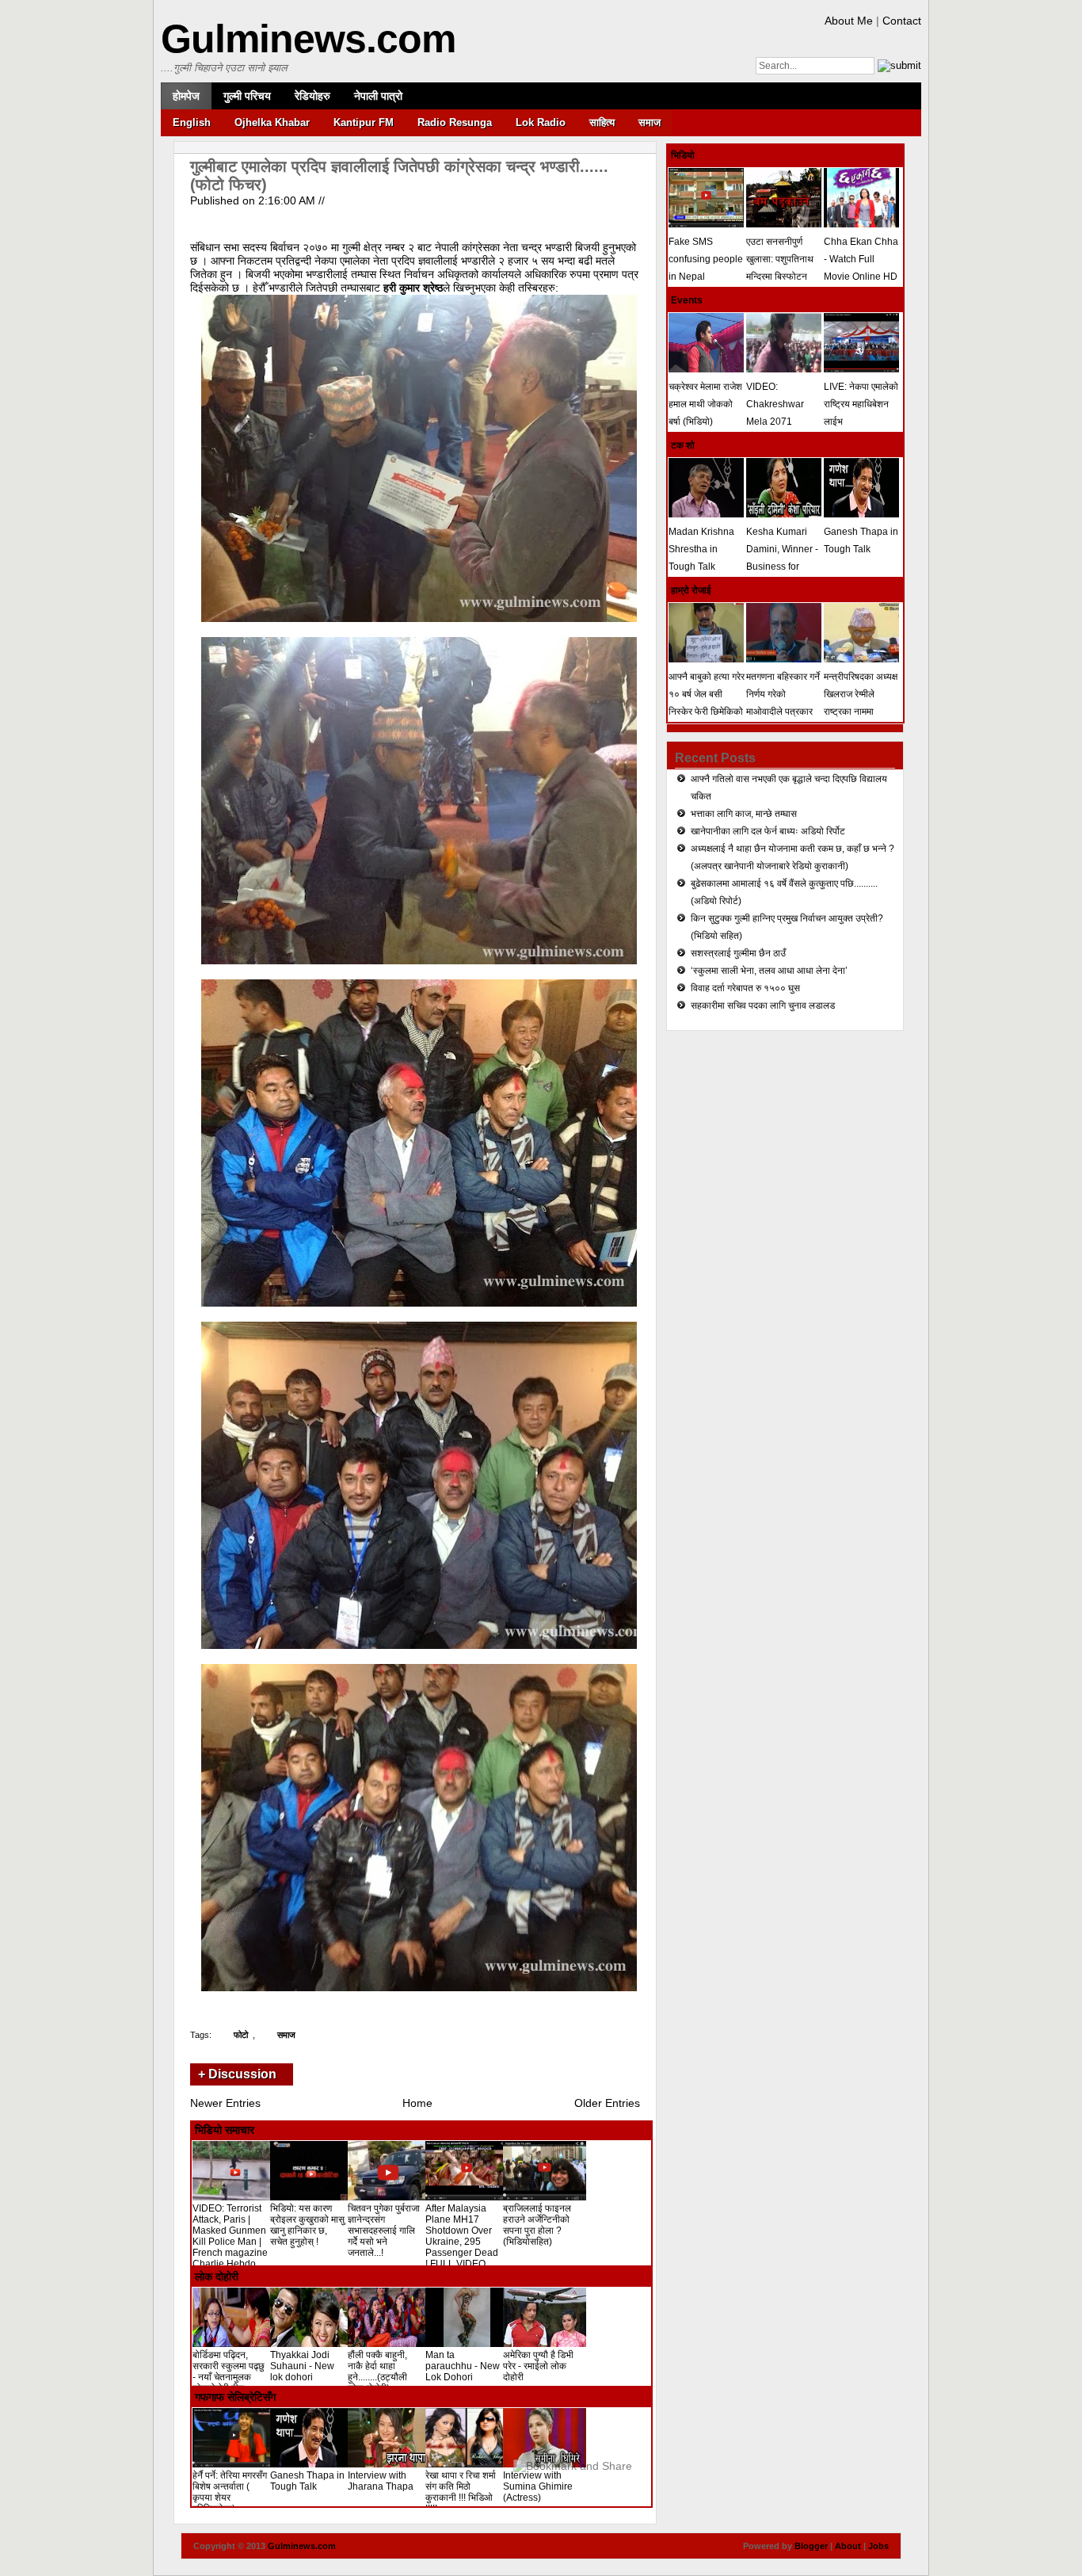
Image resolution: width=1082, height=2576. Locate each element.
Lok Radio (541, 122)
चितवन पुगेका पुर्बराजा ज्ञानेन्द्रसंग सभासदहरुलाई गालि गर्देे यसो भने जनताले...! (384, 2231)
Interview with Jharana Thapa (381, 2481)
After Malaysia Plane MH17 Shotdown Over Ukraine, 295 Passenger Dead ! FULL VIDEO (462, 2236)
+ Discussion (237, 2074)
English (192, 122)
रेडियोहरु (312, 96)
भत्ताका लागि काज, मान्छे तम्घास (744, 814)
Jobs (878, 2546)
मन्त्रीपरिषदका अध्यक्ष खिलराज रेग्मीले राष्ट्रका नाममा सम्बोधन (861, 703)
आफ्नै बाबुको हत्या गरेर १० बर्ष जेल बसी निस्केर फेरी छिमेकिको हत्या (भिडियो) (707, 703)
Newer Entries (225, 2103)
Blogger (811, 2546)
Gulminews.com (308, 39)
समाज (650, 122)
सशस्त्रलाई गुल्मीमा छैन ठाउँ (738, 953)
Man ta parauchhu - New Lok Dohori (463, 2366)
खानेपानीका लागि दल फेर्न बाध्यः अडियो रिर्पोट (768, 831)
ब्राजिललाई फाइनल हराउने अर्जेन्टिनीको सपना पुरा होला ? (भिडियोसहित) (537, 2225)
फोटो (241, 2035)
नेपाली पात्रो (378, 96)
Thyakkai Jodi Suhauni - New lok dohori (302, 2366)
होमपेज (186, 96)
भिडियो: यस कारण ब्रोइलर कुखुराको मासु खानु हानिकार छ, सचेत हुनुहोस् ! (307, 2225)
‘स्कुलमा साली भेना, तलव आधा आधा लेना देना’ (769, 971)
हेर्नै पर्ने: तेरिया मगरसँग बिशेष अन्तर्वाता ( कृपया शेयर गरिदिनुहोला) (230, 2492)
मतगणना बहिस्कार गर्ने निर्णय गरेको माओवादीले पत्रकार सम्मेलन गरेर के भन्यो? (783, 703)
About (848, 2546)
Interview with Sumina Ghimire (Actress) (538, 2486)
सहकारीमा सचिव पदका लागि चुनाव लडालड (763, 1006)
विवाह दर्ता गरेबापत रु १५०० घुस (745, 988)
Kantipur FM (364, 122)
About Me (849, 21)
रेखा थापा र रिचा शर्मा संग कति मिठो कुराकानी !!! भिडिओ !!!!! (461, 2492)
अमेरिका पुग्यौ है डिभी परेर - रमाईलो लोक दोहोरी (538, 2366)
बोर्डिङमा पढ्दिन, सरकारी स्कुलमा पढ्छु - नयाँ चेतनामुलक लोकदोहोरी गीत (229, 2372)
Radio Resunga (455, 122)
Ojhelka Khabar (272, 122)
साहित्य (602, 122)
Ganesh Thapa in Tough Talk (307, 2481)
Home (417, 2103)
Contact (902, 21)
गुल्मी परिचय (247, 96)
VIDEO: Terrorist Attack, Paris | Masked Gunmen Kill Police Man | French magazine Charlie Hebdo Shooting (230, 2242)
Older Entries (607, 2103)
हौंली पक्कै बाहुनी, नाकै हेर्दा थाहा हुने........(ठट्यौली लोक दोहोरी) (377, 2372)
